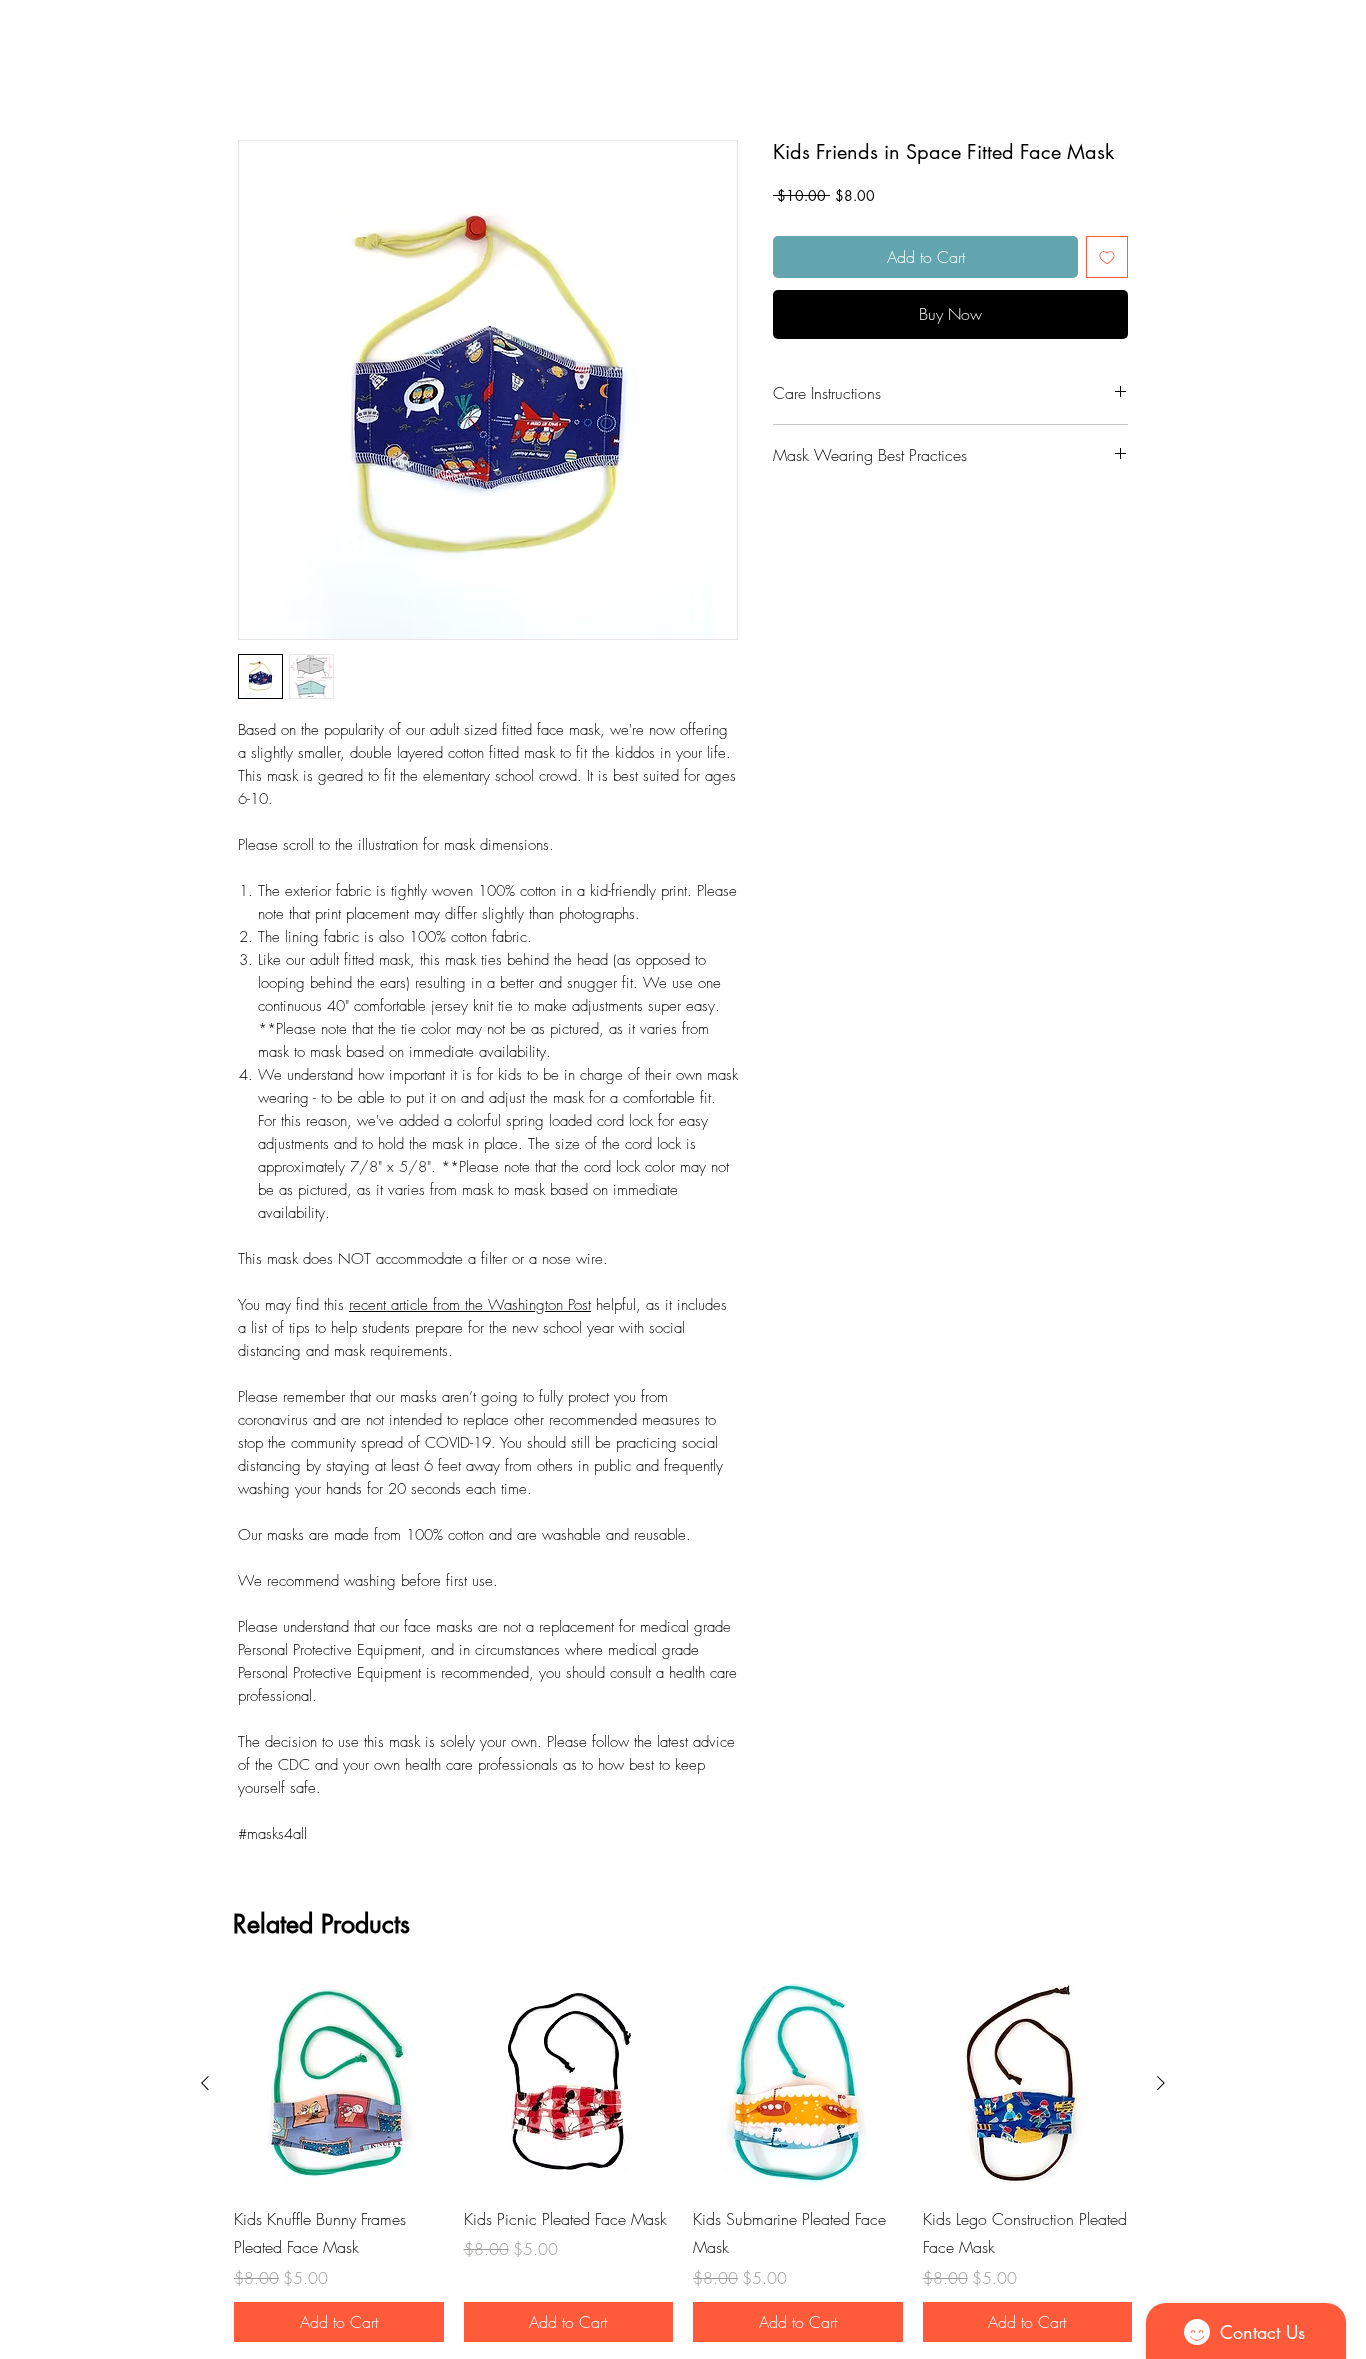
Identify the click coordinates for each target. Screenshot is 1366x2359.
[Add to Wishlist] (1107, 261)
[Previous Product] (205, 2087)
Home (258, 72)
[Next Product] (1161, 2087)
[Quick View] (339, 2088)
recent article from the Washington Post (470, 1309)
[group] (683, 2164)
